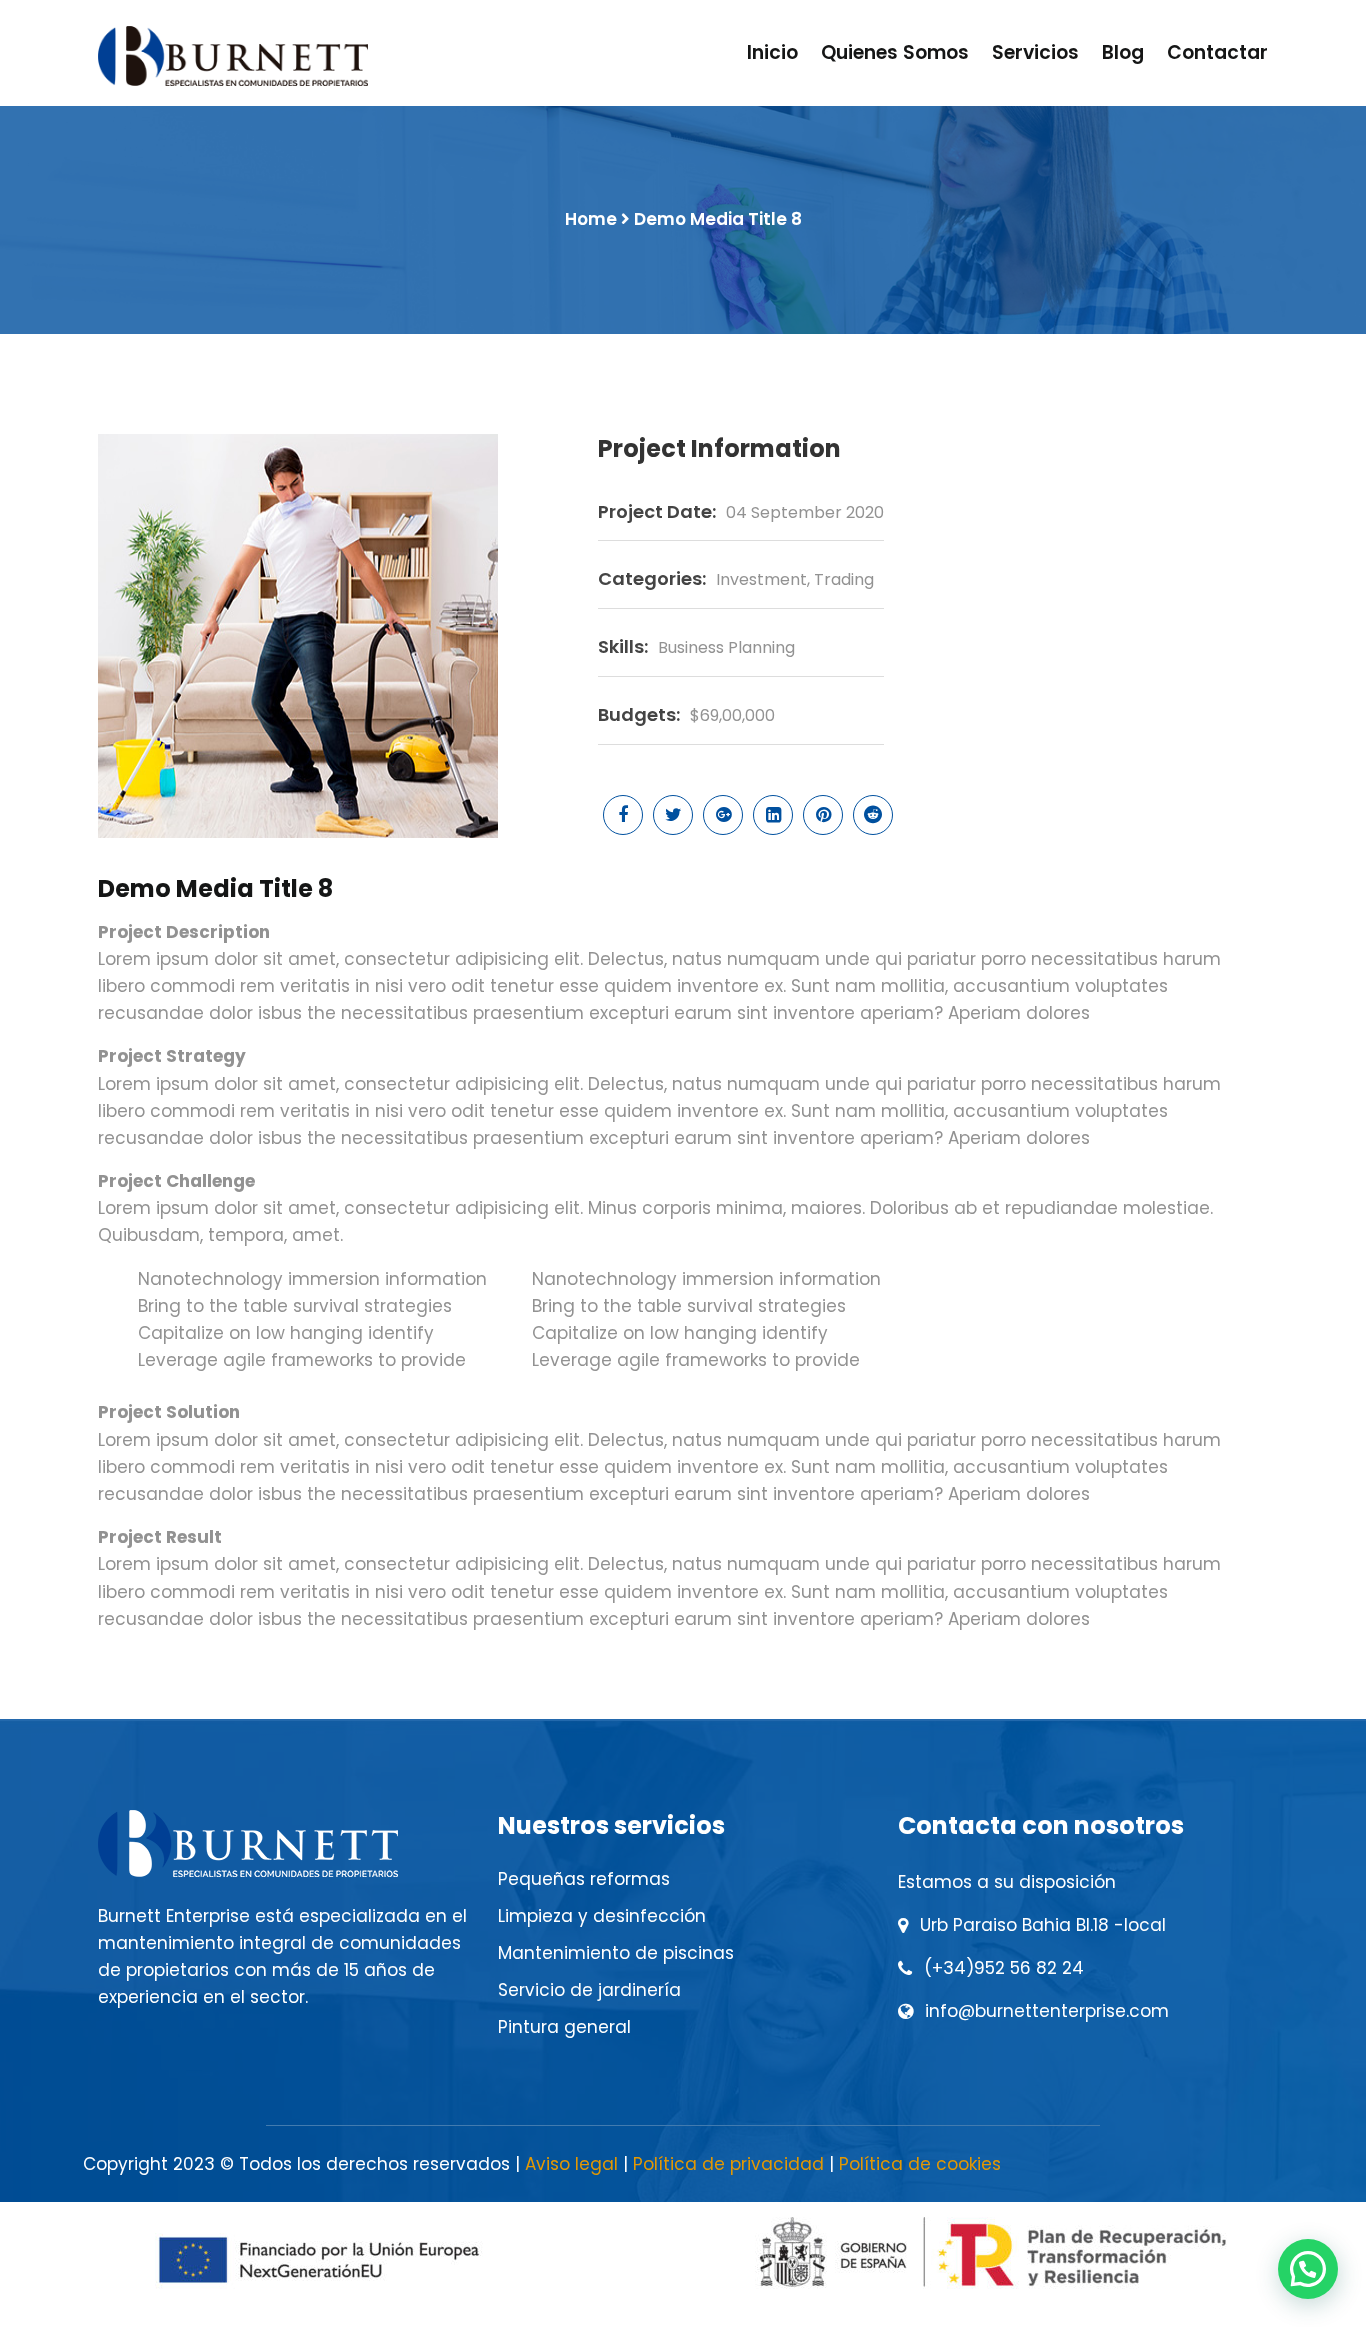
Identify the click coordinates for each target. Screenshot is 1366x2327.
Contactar (1217, 52)
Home (591, 219)
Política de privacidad (728, 2164)
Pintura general (564, 2027)
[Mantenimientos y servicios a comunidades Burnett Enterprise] (233, 56)
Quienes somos (895, 52)
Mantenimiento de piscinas (616, 1953)
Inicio (772, 52)
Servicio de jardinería (589, 1990)
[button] (1308, 2269)
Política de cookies (920, 2164)
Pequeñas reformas (584, 1879)
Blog (1123, 52)
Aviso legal (571, 2164)
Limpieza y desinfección (602, 1916)
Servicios (1035, 52)
